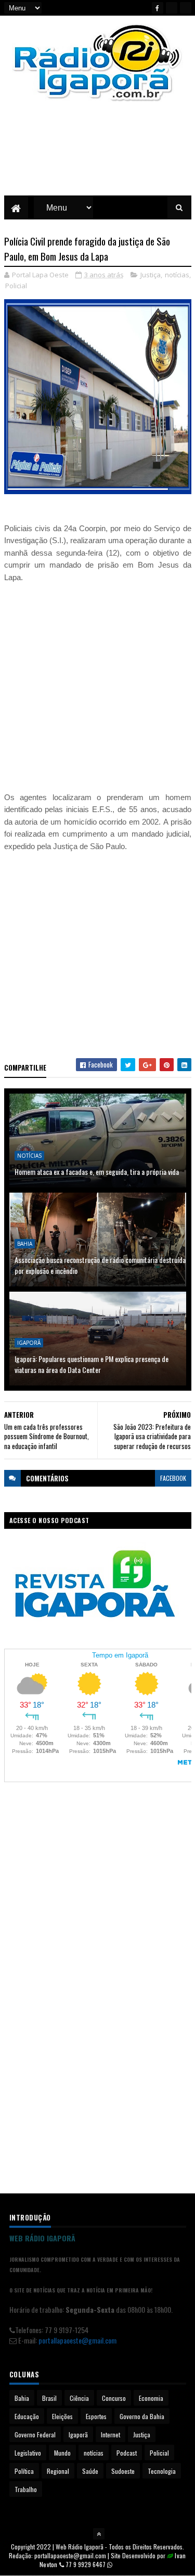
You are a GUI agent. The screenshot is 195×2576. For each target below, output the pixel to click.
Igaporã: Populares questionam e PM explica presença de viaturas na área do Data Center (92, 1364)
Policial (16, 286)
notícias (177, 275)
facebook (173, 1478)
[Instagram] (186, 8)
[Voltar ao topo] (99, 2534)
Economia (151, 2398)
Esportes (96, 2416)
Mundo (62, 2453)
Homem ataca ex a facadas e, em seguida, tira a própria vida (97, 1172)
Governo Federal (35, 2434)
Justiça (151, 275)
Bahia (25, 1244)
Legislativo (28, 2453)
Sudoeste (123, 2471)
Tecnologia (162, 2471)
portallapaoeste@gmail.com (77, 2340)
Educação (27, 2416)
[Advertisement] (98, 156)
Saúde (90, 2471)
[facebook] (158, 8)
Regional (58, 2471)
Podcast (127, 2453)
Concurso (114, 2398)
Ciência (79, 2398)
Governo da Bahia (142, 2416)
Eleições (62, 2416)
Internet (110, 2434)
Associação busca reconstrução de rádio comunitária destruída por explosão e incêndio (100, 1265)
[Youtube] (172, 8)
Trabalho (26, 2489)
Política (24, 2471)
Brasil (49, 2398)
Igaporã (29, 1343)
